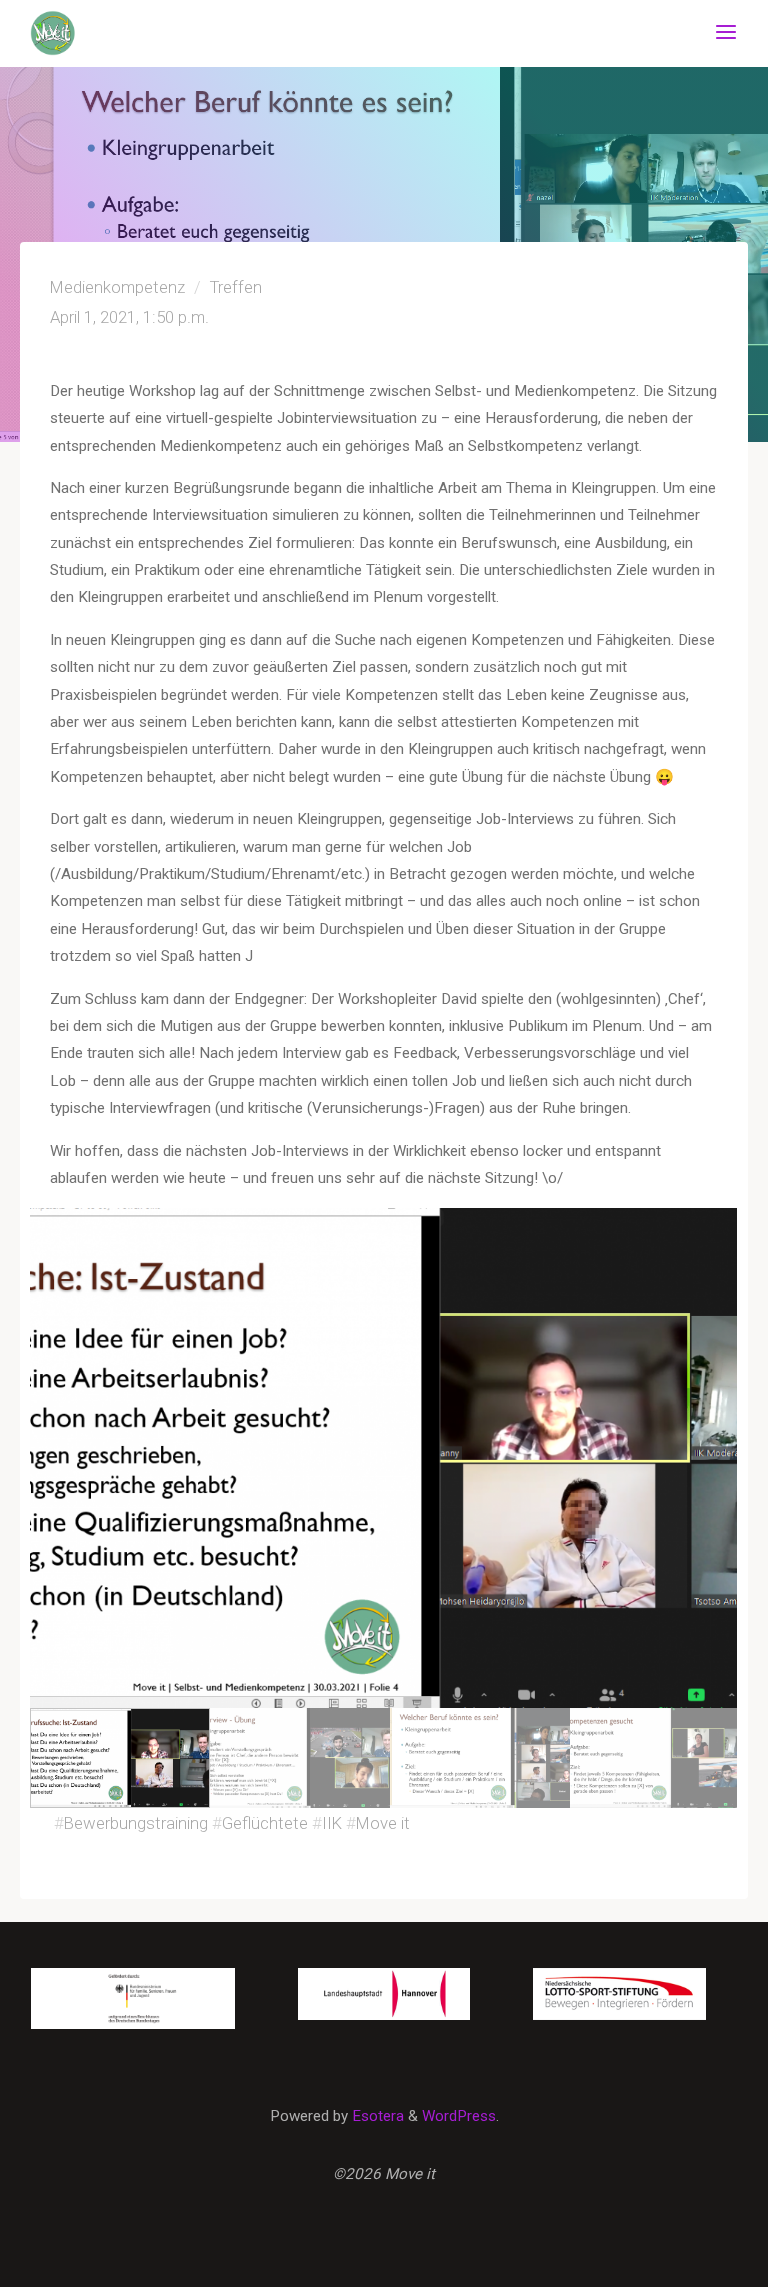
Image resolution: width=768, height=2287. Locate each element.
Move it (383, 1823)
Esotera (376, 2116)
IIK (332, 1823)
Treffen (143, 21)
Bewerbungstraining (136, 1823)
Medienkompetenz (242, 21)
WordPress (459, 2116)
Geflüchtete (265, 1823)
